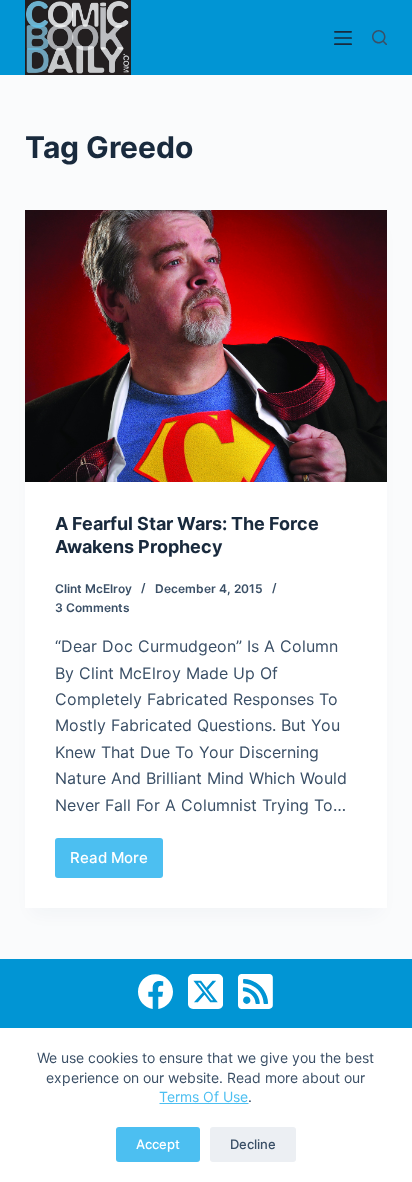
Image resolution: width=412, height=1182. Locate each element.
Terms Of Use (203, 1096)
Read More (116, 863)
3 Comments (92, 607)
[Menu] (343, 38)
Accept (158, 1144)
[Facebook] (155, 991)
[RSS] (255, 991)
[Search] (379, 37)
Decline (253, 1144)
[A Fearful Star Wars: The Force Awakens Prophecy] (206, 346)
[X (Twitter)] (205, 991)
